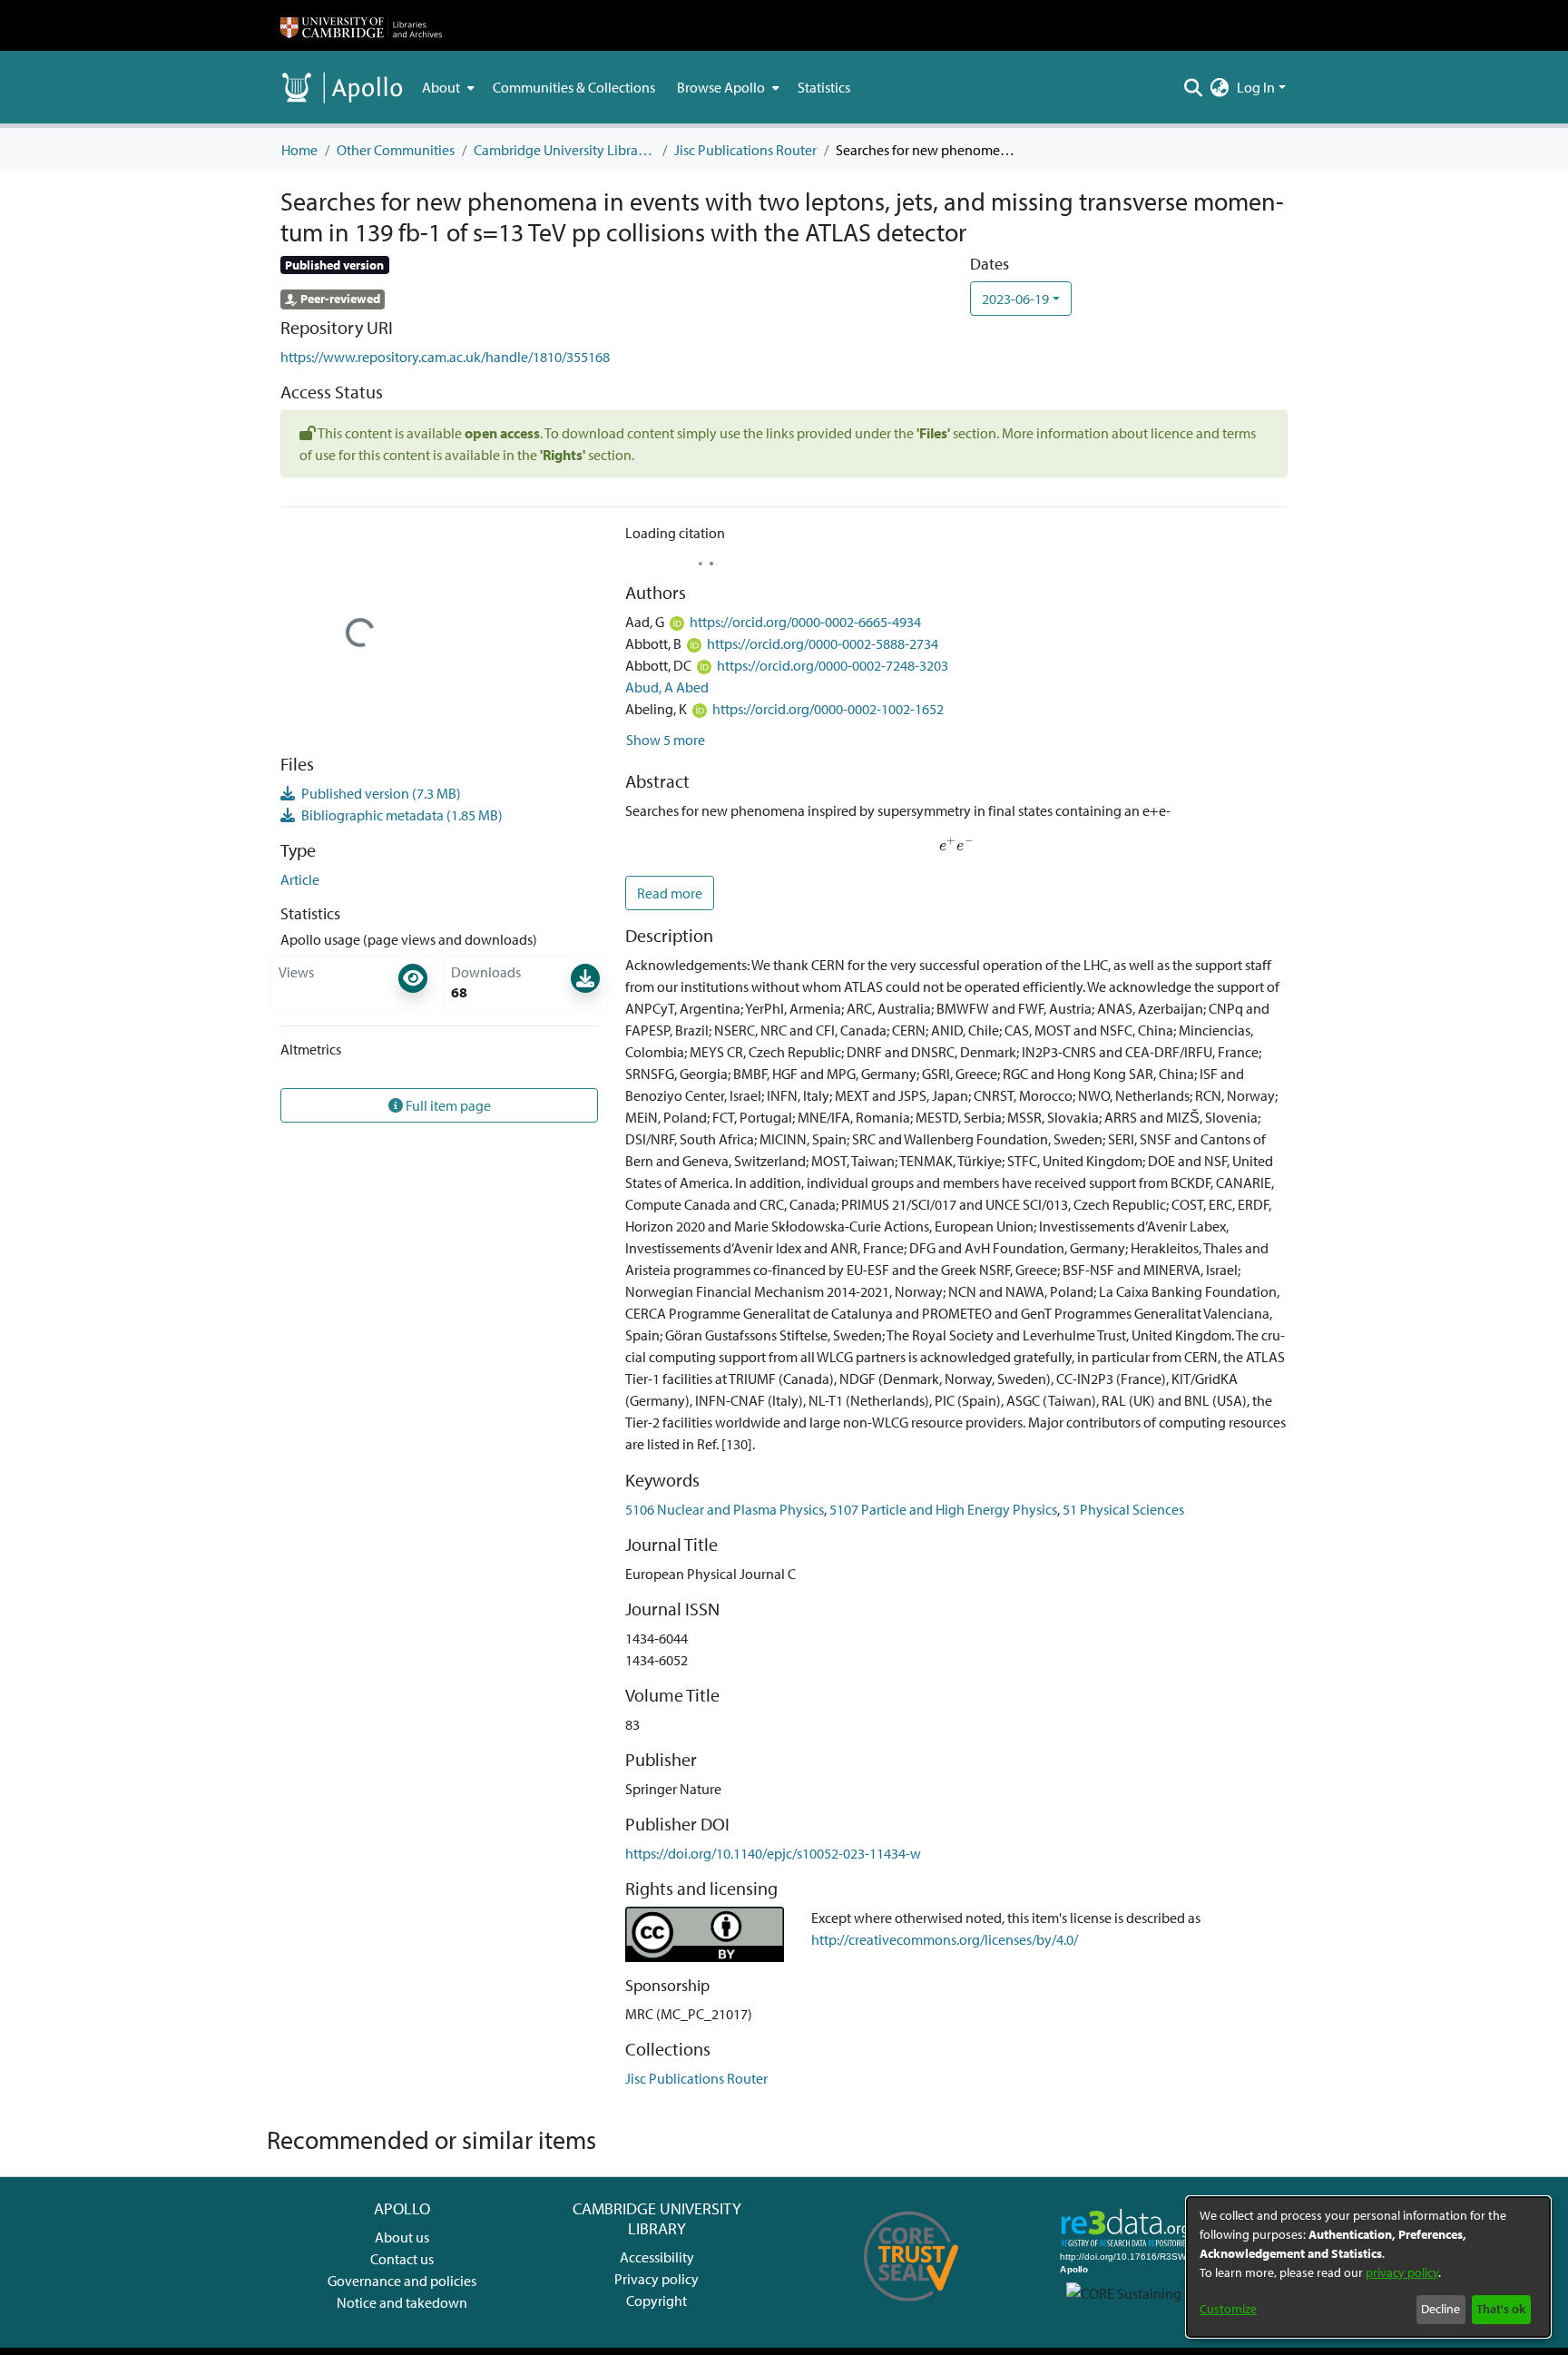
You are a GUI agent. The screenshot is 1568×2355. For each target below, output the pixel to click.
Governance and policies (402, 2281)
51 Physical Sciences (1123, 1509)
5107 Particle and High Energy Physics (943, 1509)
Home (299, 150)
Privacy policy (657, 2279)
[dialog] (1368, 2267)
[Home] (361, 25)
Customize (1228, 2309)
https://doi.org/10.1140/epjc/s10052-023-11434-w (773, 1853)
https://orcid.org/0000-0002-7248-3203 (833, 665)
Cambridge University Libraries (564, 150)
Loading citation (675, 533)
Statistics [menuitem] (824, 87)
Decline (1441, 2309)
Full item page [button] (447, 1105)
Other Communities (396, 150)
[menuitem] (446, 87)
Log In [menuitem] (1256, 87)
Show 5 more (666, 740)
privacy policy (1402, 2272)
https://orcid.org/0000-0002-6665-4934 (805, 622)
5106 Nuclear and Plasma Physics (725, 1509)
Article (300, 879)
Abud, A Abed (667, 687)
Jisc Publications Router (745, 150)
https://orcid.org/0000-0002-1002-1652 (828, 709)
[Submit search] (1194, 87)
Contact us (402, 2259)
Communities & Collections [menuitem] (574, 87)
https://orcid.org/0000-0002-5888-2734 (823, 643)
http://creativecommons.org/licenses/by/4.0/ (945, 1939)
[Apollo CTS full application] (911, 2308)
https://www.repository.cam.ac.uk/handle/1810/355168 (445, 357)
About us (402, 2237)
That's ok (1501, 2309)
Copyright (657, 2301)
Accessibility (657, 2257)
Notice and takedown (402, 2302)
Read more (670, 893)
